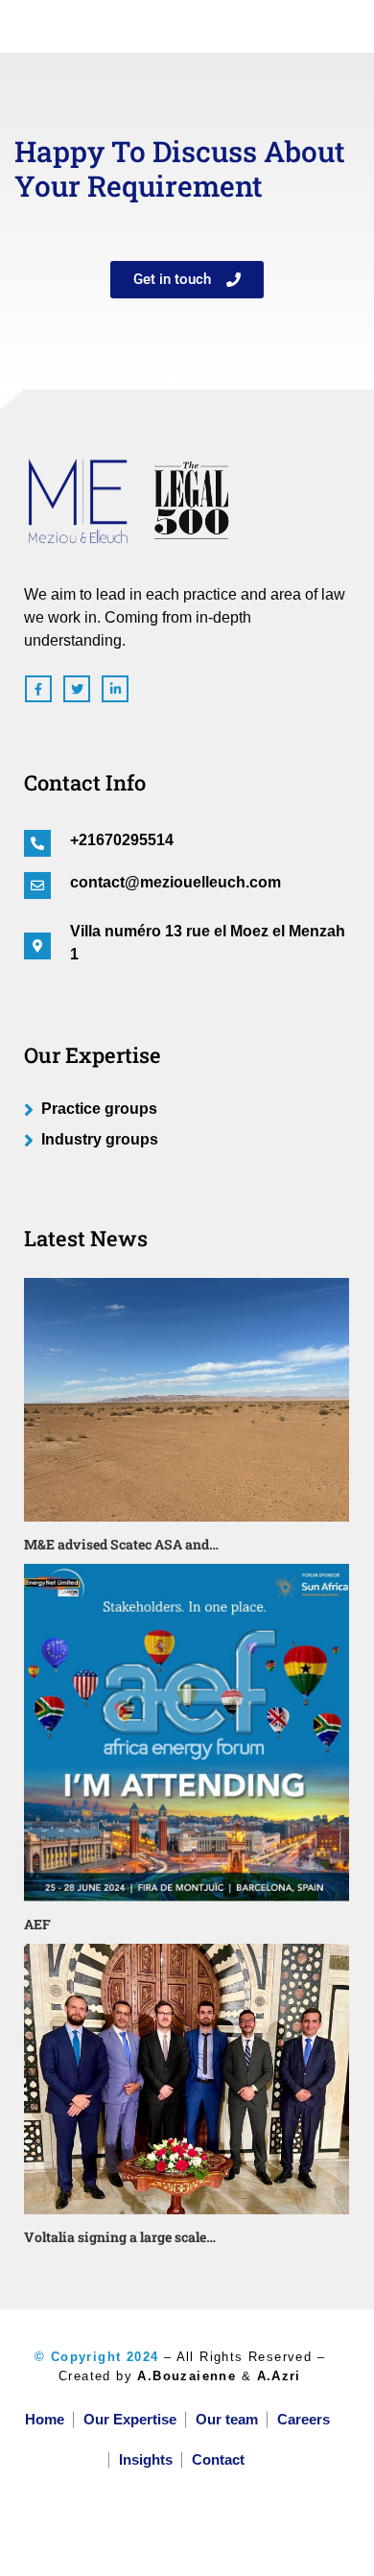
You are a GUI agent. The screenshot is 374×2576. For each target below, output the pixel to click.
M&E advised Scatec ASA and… (121, 1544)
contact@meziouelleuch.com (175, 882)
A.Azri (279, 2376)
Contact (218, 2459)
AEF (37, 1924)
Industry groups (100, 1139)
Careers (304, 2419)
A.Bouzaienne (187, 2376)
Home (45, 2419)
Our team (227, 2419)
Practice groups (99, 1109)
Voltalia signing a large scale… (120, 2237)
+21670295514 (122, 840)
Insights (146, 2459)
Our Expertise (130, 2419)
